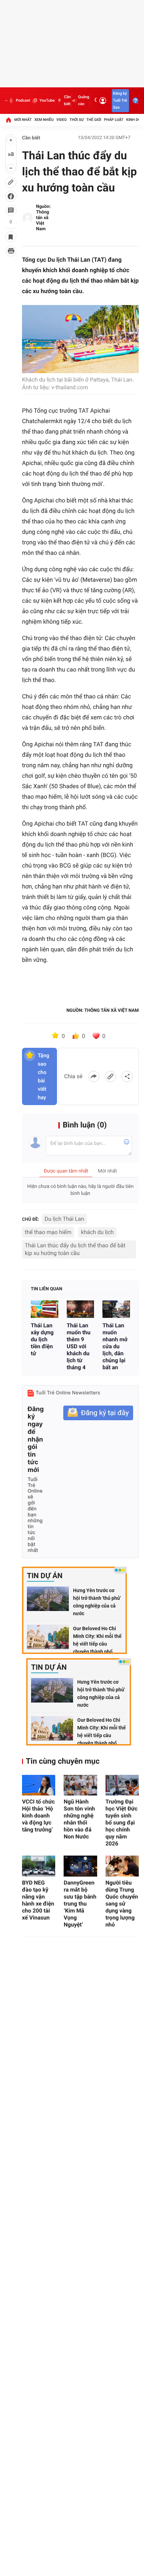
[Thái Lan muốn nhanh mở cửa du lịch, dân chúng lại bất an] (116, 1309)
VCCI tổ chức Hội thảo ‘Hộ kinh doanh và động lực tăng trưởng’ (38, 1816)
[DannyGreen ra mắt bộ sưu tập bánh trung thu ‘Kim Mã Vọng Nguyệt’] (80, 1866)
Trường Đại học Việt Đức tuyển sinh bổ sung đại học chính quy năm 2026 (122, 1823)
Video (62, 120)
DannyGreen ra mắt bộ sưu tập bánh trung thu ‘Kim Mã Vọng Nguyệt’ (80, 1904)
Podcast (23, 100)
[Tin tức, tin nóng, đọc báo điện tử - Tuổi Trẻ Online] (6, 101)
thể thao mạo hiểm (48, 1232)
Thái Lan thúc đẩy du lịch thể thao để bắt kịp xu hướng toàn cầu (75, 1249)
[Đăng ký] (98, 1413)
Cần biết (67, 100)
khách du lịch (98, 1232)
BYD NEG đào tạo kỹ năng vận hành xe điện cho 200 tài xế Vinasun (38, 1900)
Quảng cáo (84, 100)
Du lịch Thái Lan (64, 1219)
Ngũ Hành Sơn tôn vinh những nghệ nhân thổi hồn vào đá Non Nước (79, 1819)
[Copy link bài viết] (110, 1076)
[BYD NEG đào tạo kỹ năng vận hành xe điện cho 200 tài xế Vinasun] (39, 1866)
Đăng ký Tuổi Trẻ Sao (120, 100)
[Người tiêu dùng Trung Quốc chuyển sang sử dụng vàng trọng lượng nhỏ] (122, 1866)
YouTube (47, 100)
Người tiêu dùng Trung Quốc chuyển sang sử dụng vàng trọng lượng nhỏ (122, 1904)
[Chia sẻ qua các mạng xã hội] (127, 1076)
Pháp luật (114, 120)
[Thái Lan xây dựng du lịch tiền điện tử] (45, 1309)
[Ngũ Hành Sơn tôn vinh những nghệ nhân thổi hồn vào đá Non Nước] (80, 1785)
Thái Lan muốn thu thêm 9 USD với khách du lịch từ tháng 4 (79, 1346)
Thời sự (77, 120)
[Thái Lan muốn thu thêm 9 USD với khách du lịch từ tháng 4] (81, 1309)
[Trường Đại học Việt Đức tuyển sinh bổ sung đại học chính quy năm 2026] (122, 1785)
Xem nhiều (44, 120)
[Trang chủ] (8, 120)
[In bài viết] (11, 251)
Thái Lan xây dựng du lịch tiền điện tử (42, 1339)
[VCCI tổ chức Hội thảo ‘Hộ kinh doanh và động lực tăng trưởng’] (39, 1785)
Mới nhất (23, 120)
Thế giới (94, 120)
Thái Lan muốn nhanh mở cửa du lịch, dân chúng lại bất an (115, 1346)
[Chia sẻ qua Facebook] (94, 1076)
